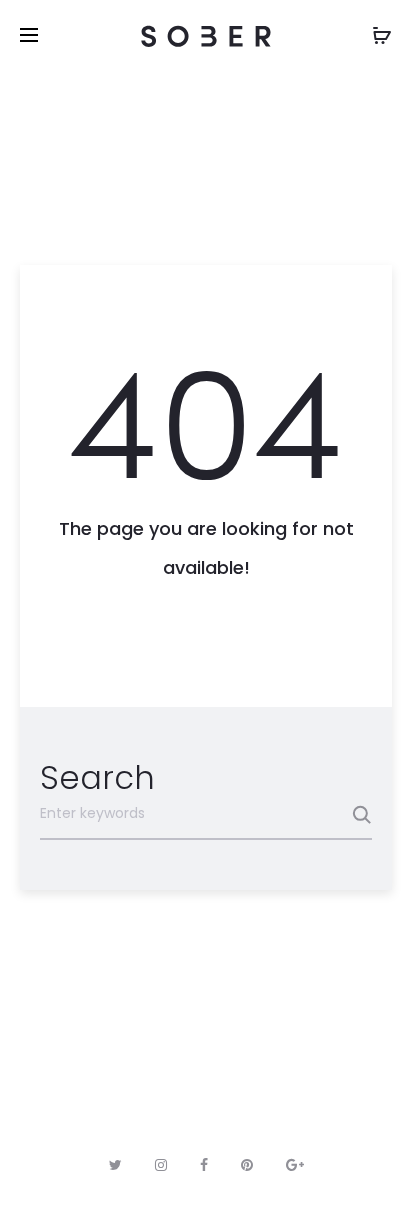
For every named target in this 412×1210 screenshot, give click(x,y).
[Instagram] (161, 1165)
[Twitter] (115, 1165)
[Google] (295, 1165)
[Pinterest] (247, 1165)
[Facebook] (204, 1165)
